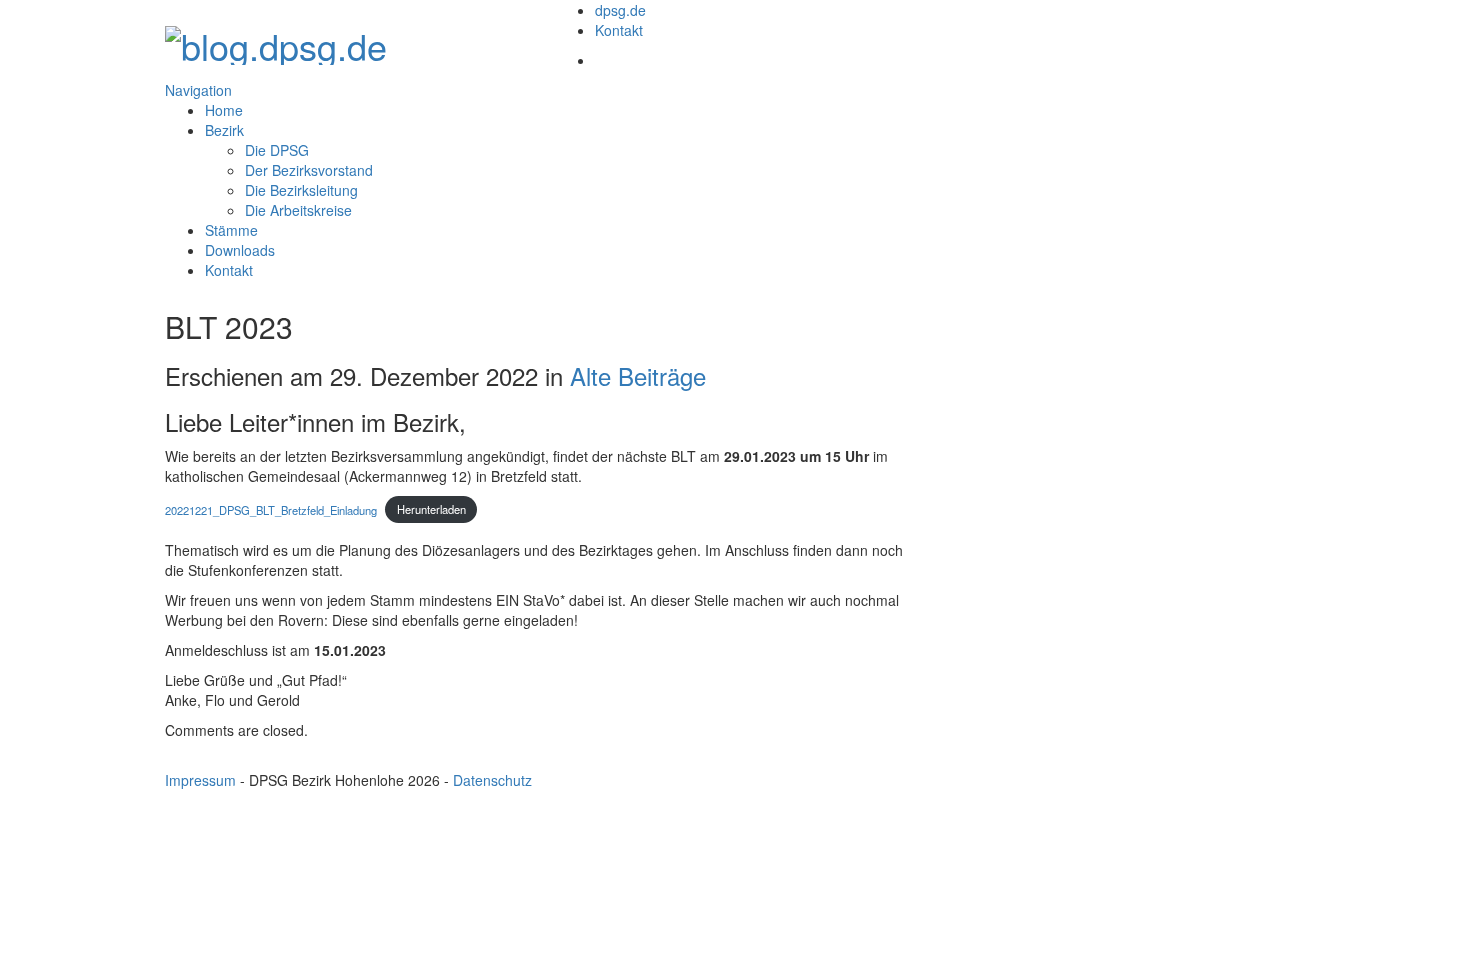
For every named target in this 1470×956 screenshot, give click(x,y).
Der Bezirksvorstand (309, 170)
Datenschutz (492, 780)
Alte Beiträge (638, 375)
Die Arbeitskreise (298, 210)
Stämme (231, 230)
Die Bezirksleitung (301, 190)
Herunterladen (431, 509)
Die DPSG (277, 150)
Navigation (198, 90)
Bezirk (224, 130)
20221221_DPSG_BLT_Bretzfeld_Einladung (271, 509)
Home (224, 110)
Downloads (240, 250)
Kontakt (619, 30)
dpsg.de (620, 10)
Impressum (200, 780)
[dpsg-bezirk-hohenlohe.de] (276, 39)
